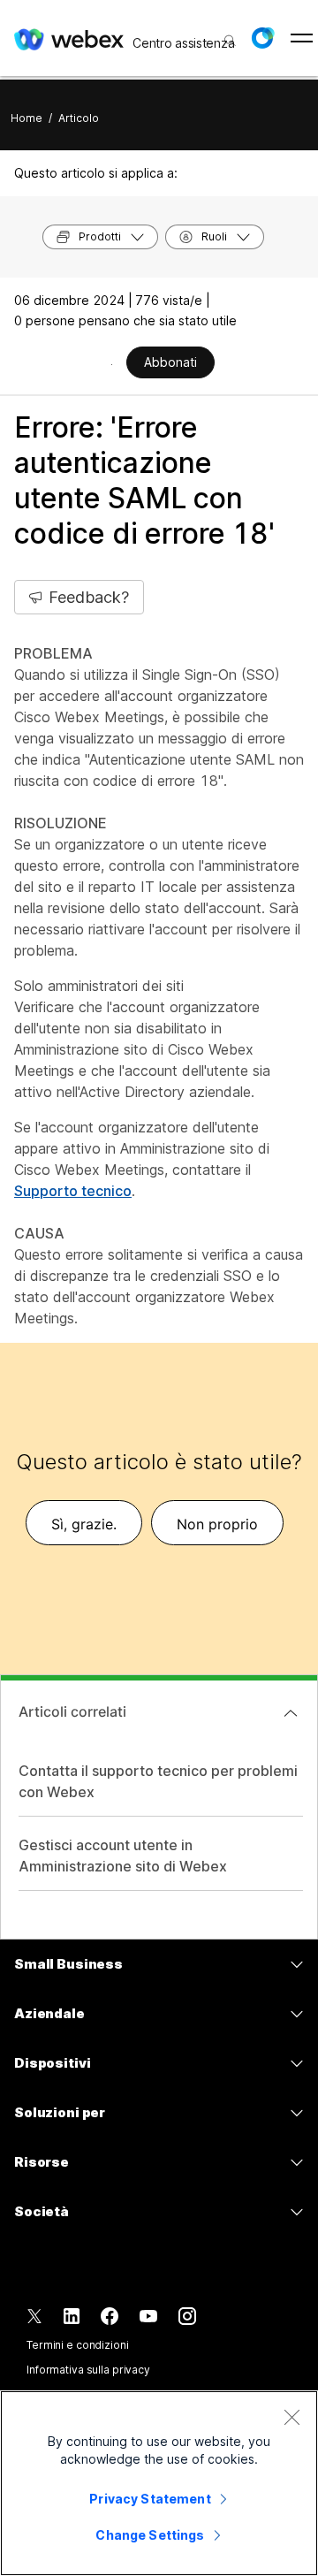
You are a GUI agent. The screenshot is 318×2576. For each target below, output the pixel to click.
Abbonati (170, 362)
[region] (159, 2483)
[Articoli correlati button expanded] (291, 1713)
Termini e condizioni (78, 2345)
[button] (262, 38)
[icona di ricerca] (230, 41)
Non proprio (217, 1524)
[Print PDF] (112, 364)
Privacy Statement (150, 2499)
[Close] (291, 2417)
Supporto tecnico (73, 1191)
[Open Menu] (302, 38)
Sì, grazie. (84, 1524)
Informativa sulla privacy (88, 2370)
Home (26, 118)
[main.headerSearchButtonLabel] (228, 34)
